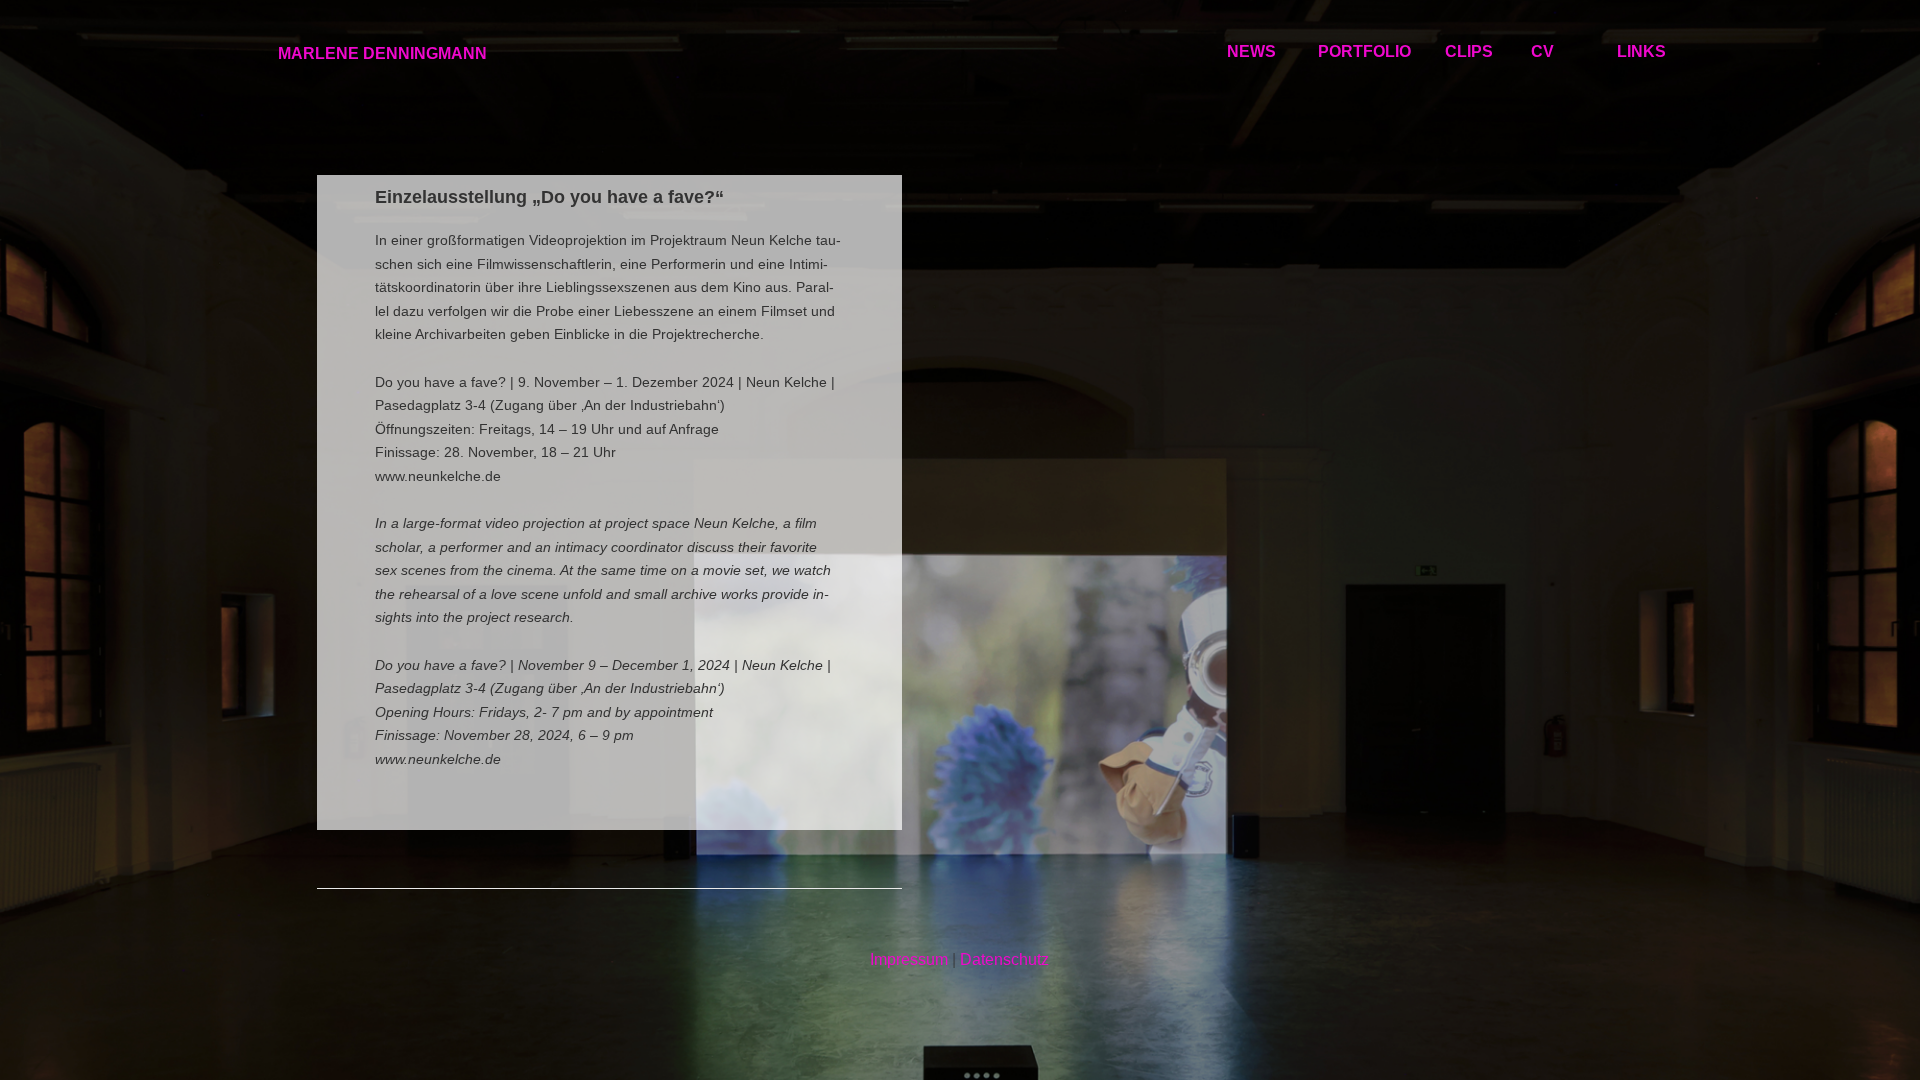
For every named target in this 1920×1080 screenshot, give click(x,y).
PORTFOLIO (1364, 51)
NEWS (1251, 51)
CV (1542, 51)
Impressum (909, 959)
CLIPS (1469, 51)
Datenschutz (1004, 959)
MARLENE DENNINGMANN (382, 53)
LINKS (1641, 51)
